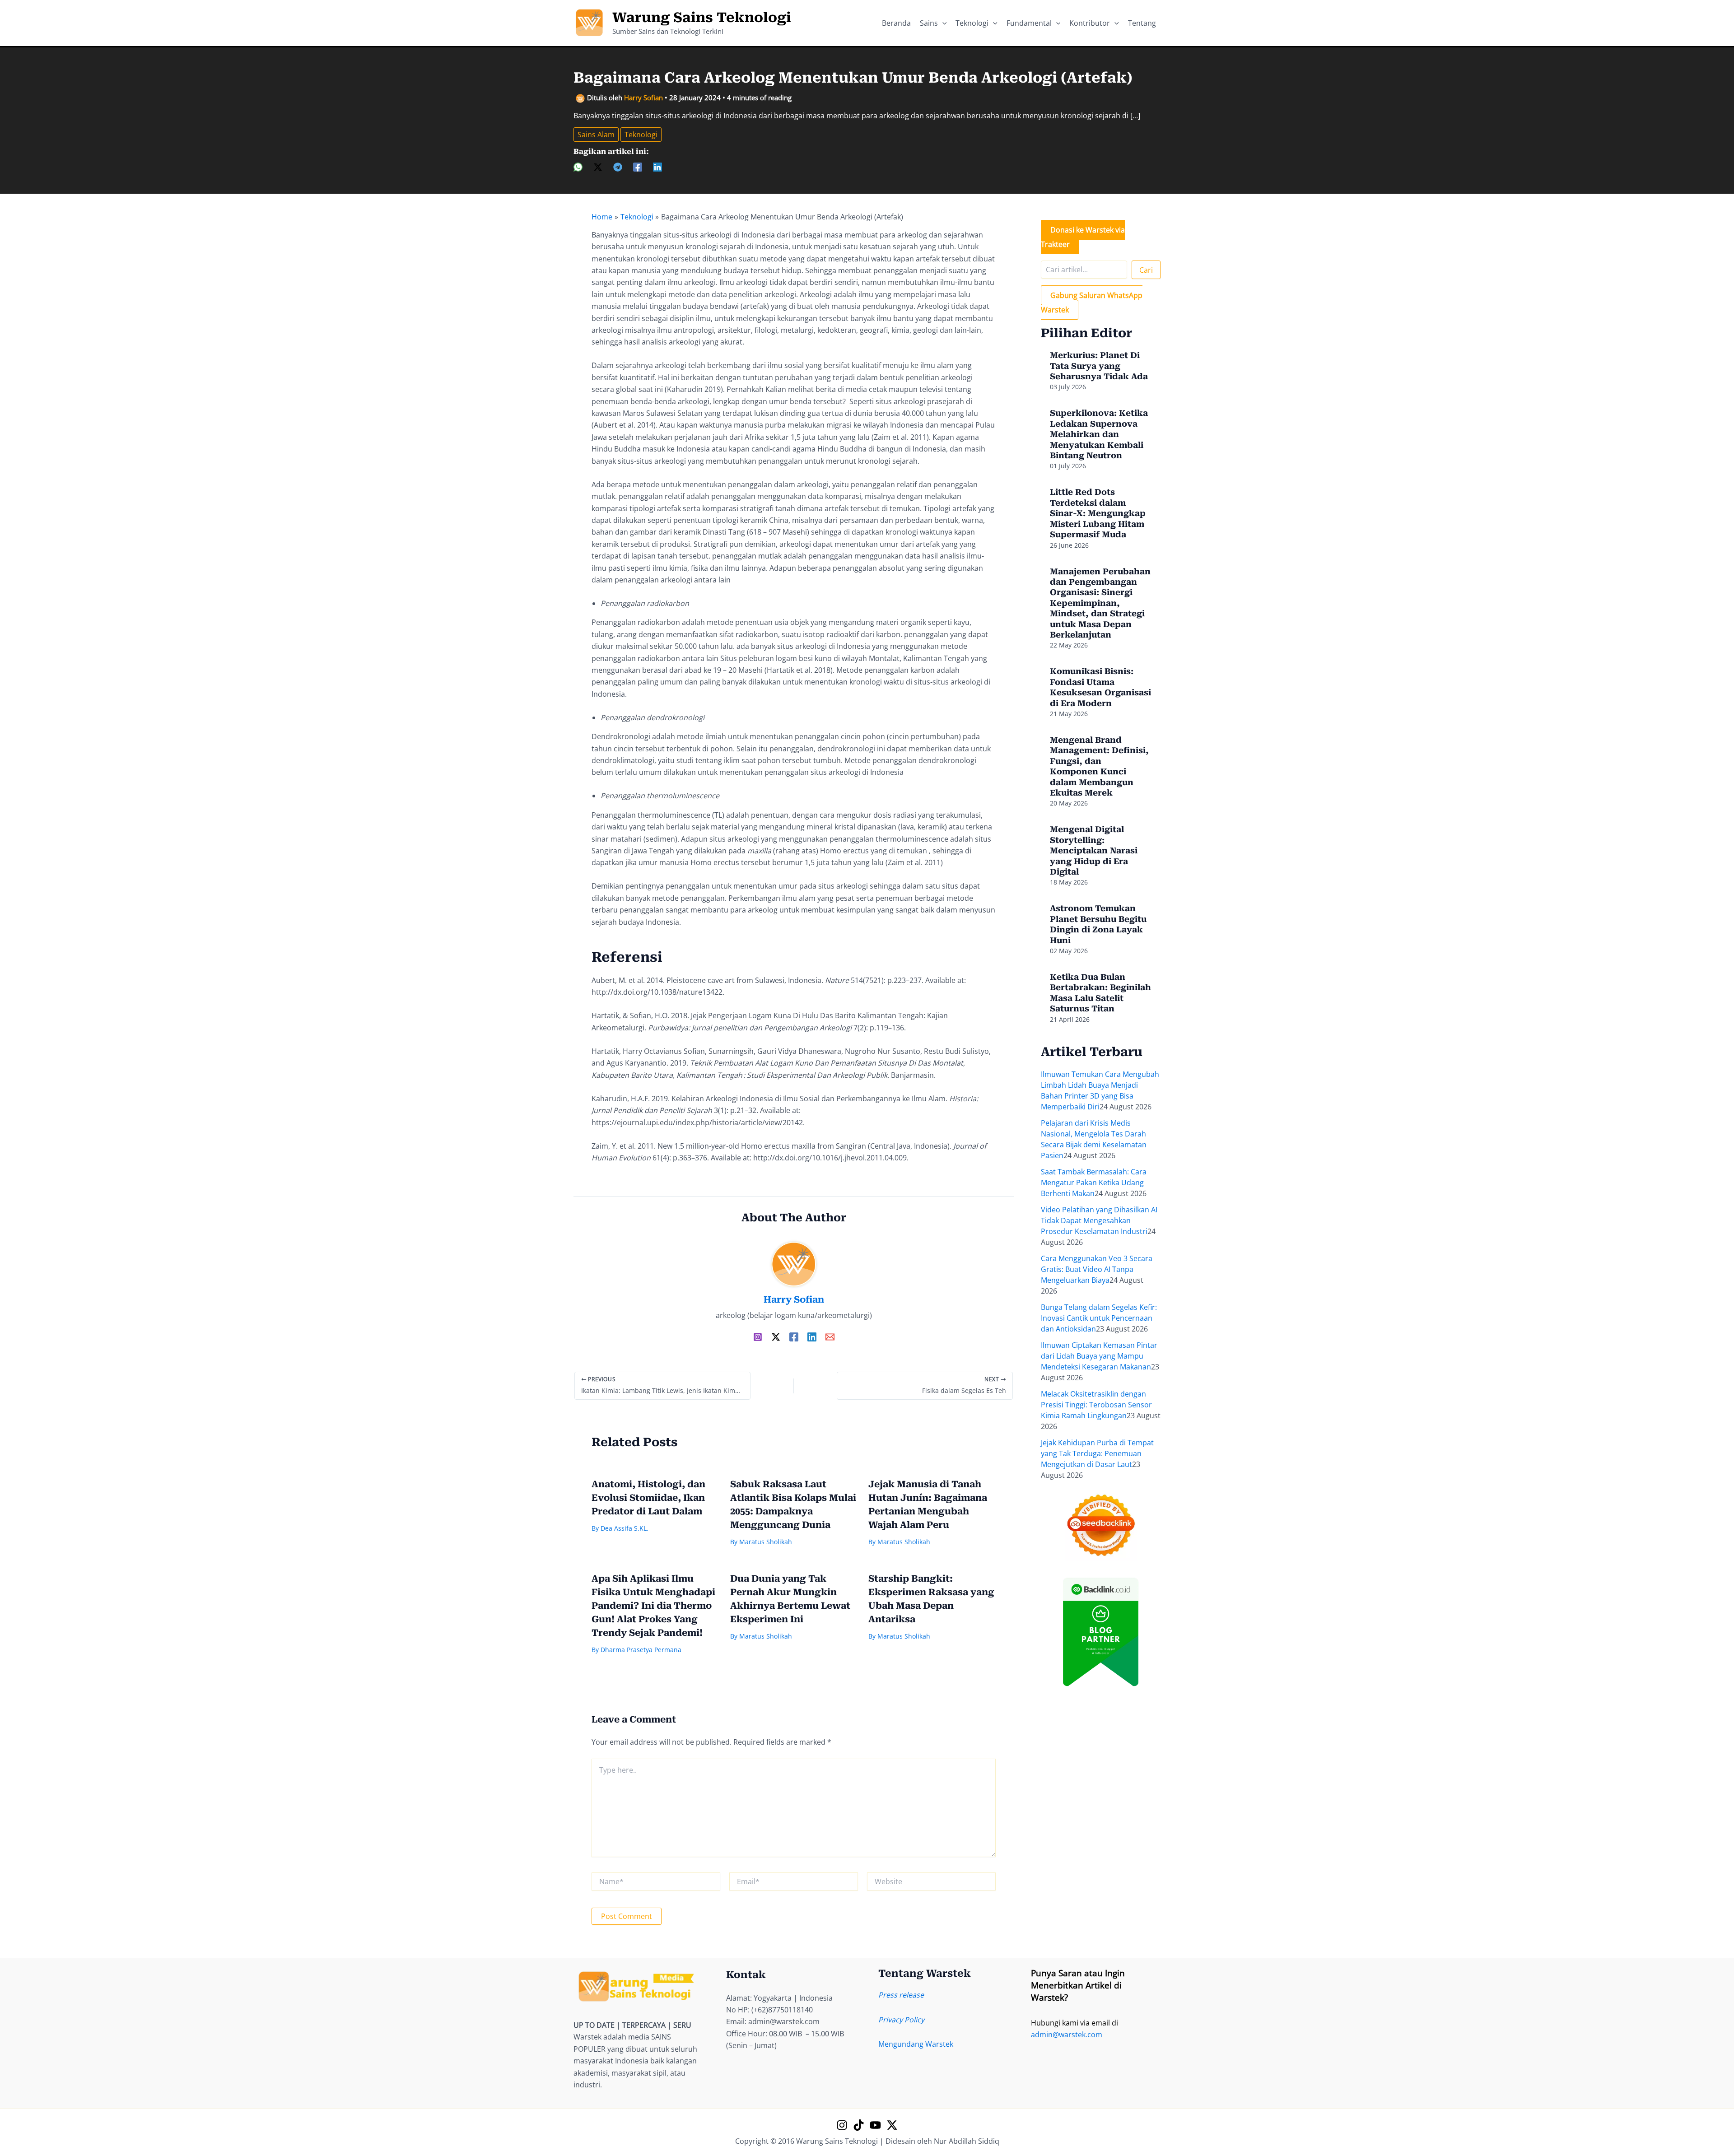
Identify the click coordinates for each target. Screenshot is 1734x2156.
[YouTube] (875, 2125)
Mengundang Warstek (916, 2044)
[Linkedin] (657, 166)
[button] (942, 23)
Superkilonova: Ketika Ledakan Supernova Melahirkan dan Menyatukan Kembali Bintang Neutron (1099, 434)
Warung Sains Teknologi (702, 17)
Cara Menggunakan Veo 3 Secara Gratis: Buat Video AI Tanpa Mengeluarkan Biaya (1097, 1269)
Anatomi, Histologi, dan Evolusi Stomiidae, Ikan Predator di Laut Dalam (648, 1498)
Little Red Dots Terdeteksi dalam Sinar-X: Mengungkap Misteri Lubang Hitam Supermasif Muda (1098, 513)
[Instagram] (758, 1336)
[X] (598, 166)
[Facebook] (638, 166)
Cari (1146, 270)
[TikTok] (859, 2125)
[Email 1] (830, 1336)
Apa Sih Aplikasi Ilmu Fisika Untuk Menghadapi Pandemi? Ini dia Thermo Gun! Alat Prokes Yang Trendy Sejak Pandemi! (653, 1606)
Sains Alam (596, 135)
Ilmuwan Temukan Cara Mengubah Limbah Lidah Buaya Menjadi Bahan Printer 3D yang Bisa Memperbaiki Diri (1100, 1090)
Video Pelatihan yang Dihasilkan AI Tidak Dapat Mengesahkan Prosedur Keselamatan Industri (1099, 1220)
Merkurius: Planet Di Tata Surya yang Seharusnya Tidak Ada (1099, 366)
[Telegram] (618, 166)
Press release (901, 1995)
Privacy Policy (901, 2020)
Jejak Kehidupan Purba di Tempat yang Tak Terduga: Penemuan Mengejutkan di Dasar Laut (1097, 1453)
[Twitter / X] (776, 1336)
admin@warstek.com (1067, 2035)
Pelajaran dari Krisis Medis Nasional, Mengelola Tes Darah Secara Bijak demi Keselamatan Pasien (1094, 1139)
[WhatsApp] (578, 166)
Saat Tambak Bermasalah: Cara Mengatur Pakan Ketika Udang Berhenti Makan (1094, 1183)
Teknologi (641, 135)
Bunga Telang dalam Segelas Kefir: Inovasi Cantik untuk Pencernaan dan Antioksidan (1099, 1318)
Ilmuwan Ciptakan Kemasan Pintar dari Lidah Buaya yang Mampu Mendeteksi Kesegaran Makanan (1099, 1356)
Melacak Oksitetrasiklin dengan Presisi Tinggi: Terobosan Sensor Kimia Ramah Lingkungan (1096, 1405)
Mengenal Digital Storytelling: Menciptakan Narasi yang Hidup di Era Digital (1094, 850)
